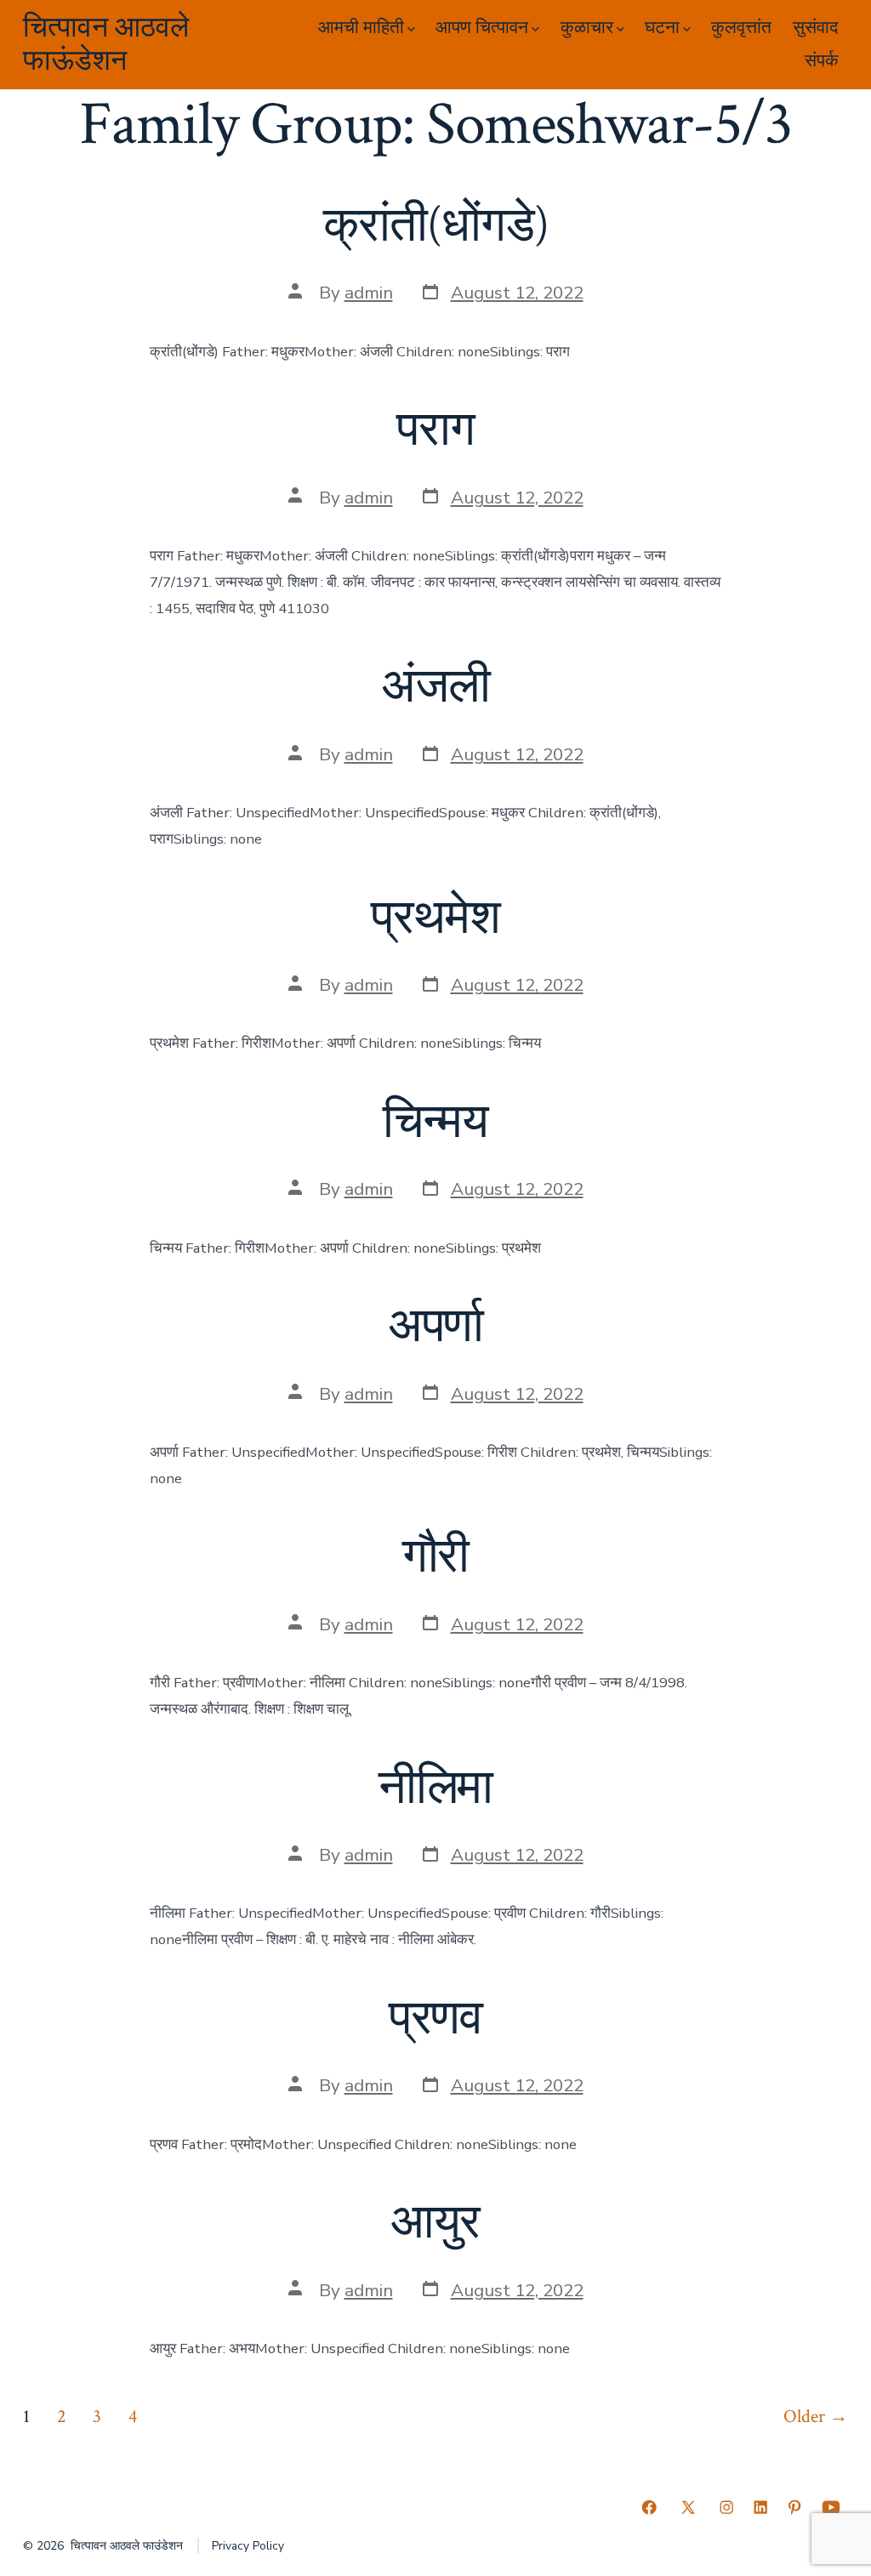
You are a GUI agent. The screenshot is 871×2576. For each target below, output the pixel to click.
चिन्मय (435, 1123)
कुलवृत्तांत (741, 28)
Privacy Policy (248, 2546)
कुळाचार (587, 28)
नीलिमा (436, 1788)
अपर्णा (436, 1327)
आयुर (436, 2223)
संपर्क (822, 61)
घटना (662, 28)
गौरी (436, 1557)
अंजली (435, 687)
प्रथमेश (435, 918)
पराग (435, 430)
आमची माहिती (361, 28)
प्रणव (435, 2019)
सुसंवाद (816, 28)
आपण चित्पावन (482, 28)
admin (369, 293)
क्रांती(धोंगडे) (436, 226)
